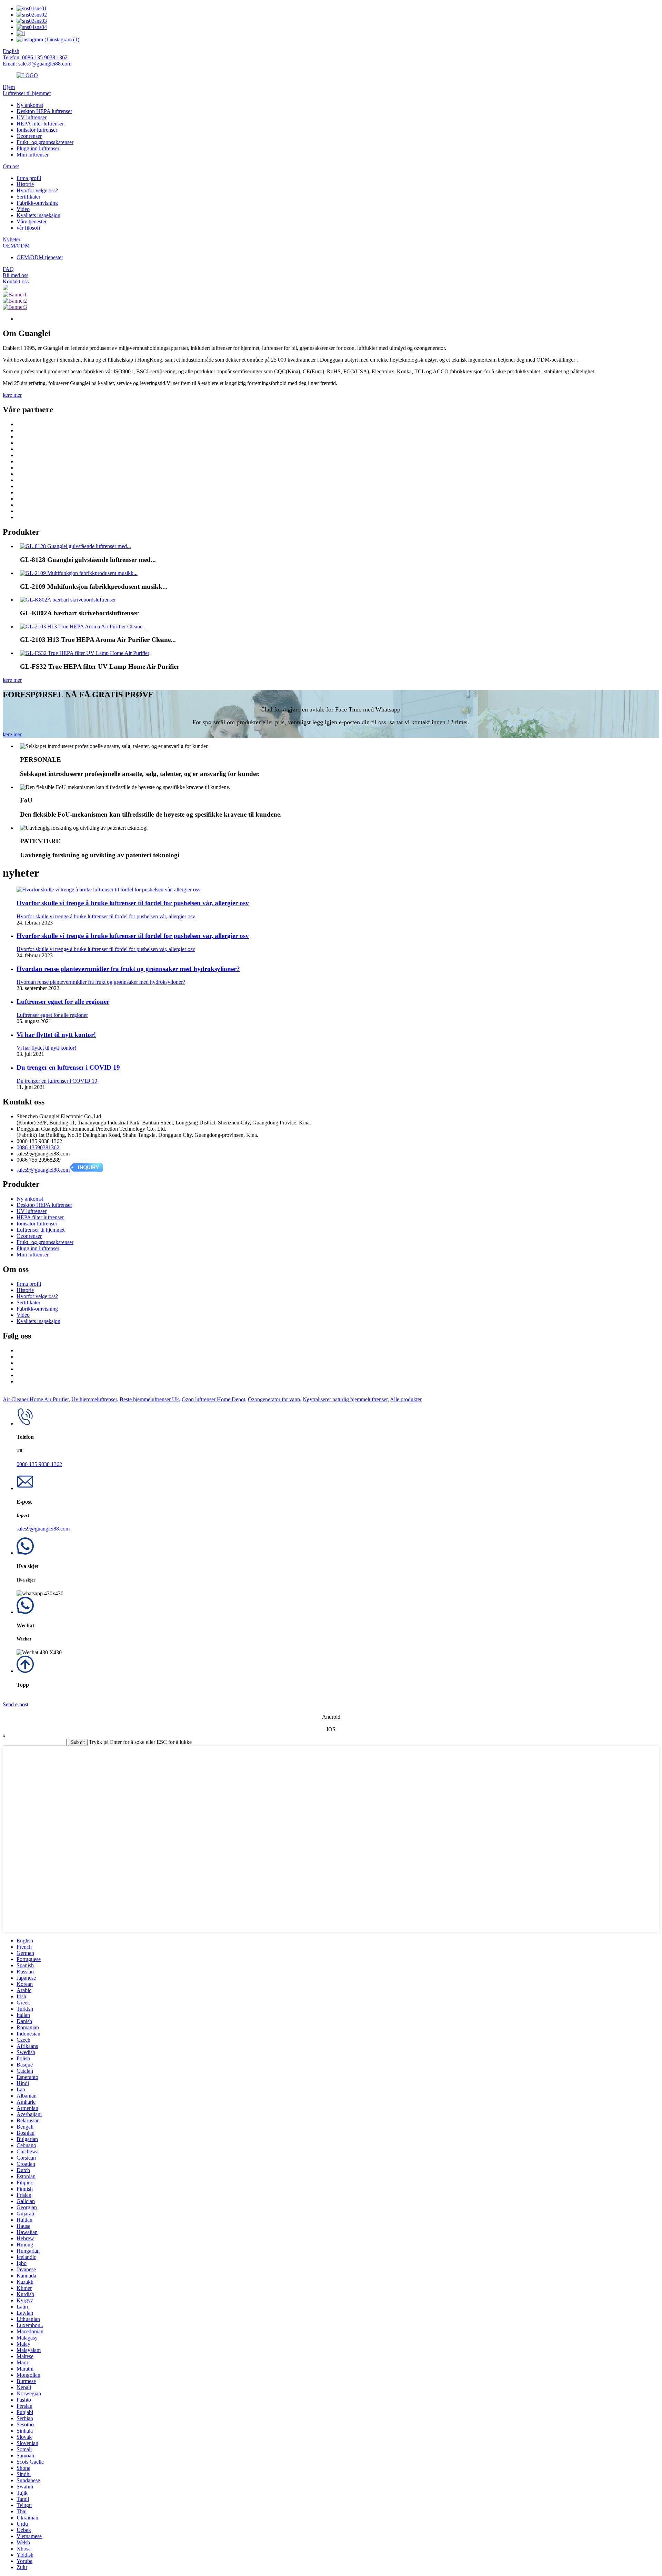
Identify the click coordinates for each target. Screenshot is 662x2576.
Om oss (11, 166)
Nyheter (12, 239)
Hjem (9, 87)
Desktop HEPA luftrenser (44, 111)
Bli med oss (16, 275)
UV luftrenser (32, 117)
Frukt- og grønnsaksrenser (45, 142)
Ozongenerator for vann (274, 1399)
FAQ (8, 269)
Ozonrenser (29, 136)
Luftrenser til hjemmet (27, 93)
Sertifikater (28, 197)
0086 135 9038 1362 (39, 1464)
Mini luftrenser (33, 155)
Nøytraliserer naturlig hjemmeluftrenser (345, 1399)
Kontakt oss (16, 281)
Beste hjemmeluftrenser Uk (149, 1399)
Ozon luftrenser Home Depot (213, 1399)
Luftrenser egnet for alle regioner (63, 1002)
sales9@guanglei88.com (43, 1170)
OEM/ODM (16, 246)
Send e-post (16, 1704)
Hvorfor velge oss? (37, 190)
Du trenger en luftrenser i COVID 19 (68, 1067)
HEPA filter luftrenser (40, 124)
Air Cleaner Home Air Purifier (36, 1399)
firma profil (29, 178)
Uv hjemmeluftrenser (94, 1399)
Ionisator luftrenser (37, 130)
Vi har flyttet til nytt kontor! (56, 1035)
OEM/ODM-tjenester (40, 257)
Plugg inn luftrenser (38, 148)
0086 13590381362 (38, 1147)
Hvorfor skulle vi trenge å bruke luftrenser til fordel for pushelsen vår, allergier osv (133, 903)
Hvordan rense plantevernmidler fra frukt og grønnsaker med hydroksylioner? (128, 969)
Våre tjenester (32, 221)
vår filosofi (28, 228)
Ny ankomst (30, 105)
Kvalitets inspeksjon (38, 215)
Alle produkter (406, 1399)
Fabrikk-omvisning (37, 203)
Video (23, 209)
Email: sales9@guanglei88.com (37, 64)
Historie (25, 184)
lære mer (12, 395)
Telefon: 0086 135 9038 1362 (35, 57)
